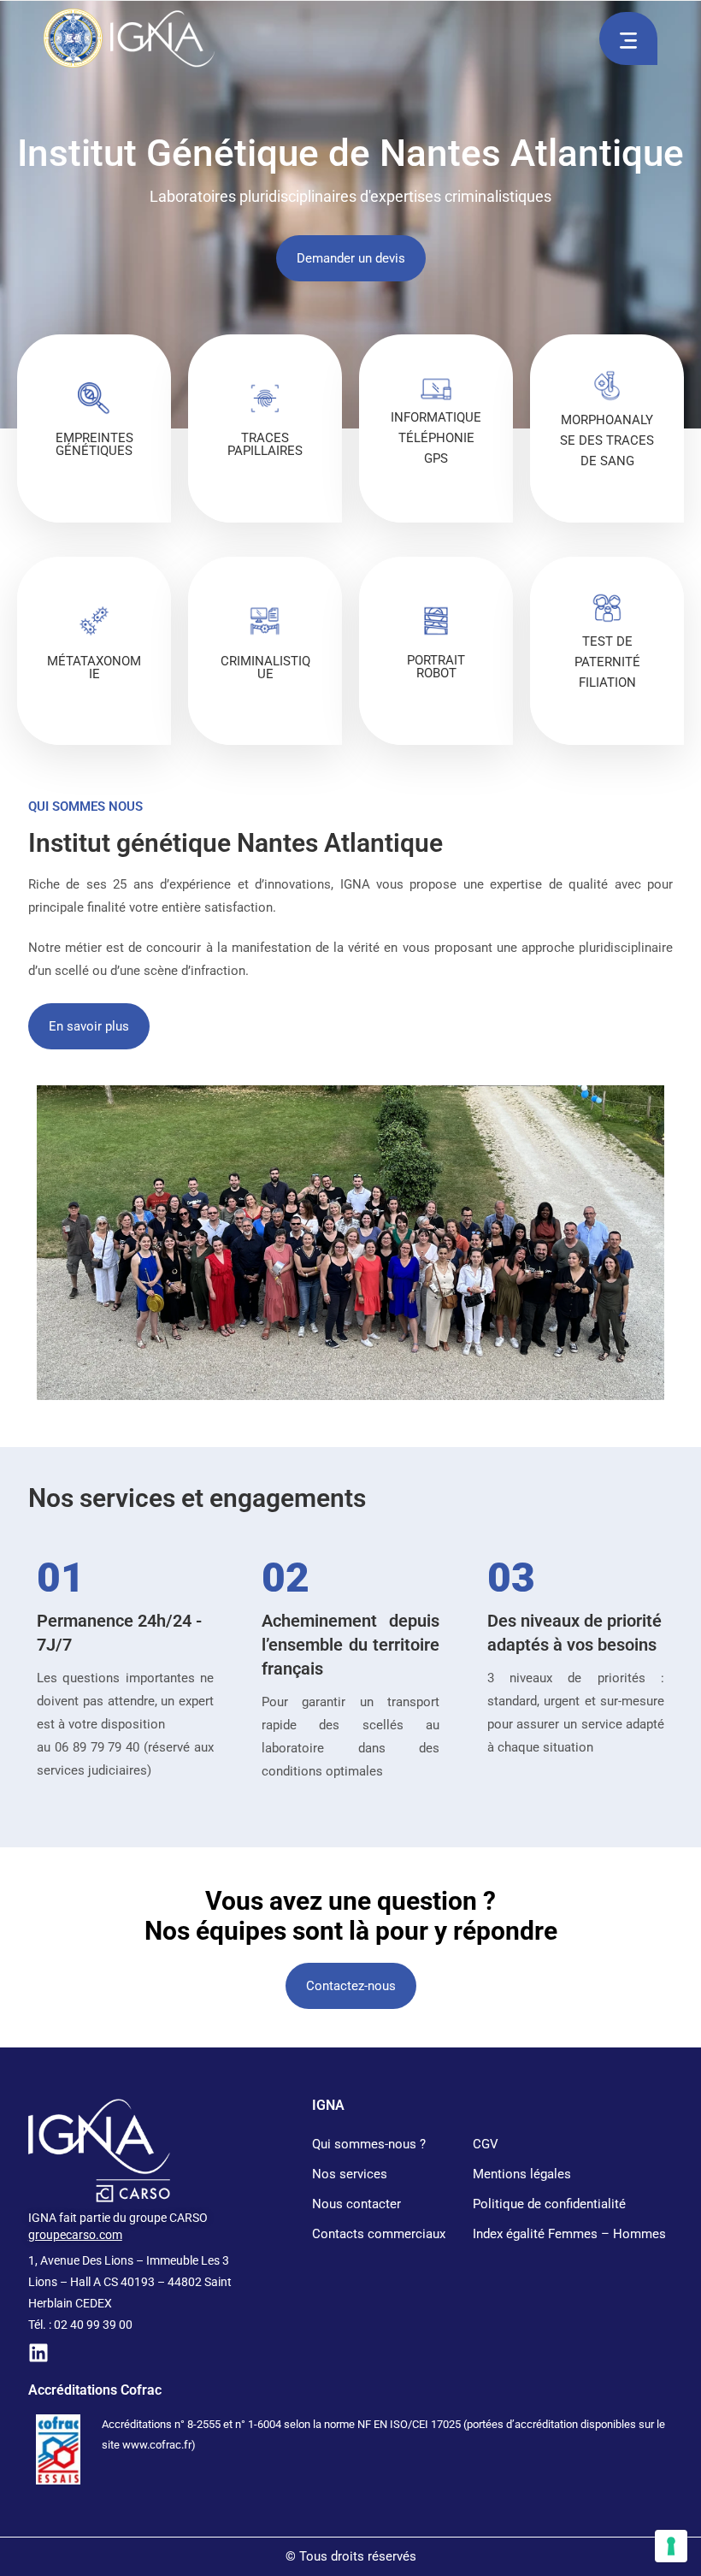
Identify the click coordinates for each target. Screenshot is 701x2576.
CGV (486, 2144)
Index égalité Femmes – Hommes (569, 2234)
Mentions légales (522, 2174)
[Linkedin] (38, 2353)
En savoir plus (94, 502)
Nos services (350, 2174)
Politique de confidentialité (549, 2204)
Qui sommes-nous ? (369, 2144)
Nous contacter (356, 2204)
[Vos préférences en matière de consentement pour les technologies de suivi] (671, 2546)
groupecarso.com (75, 2235)
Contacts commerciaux (379, 2234)
